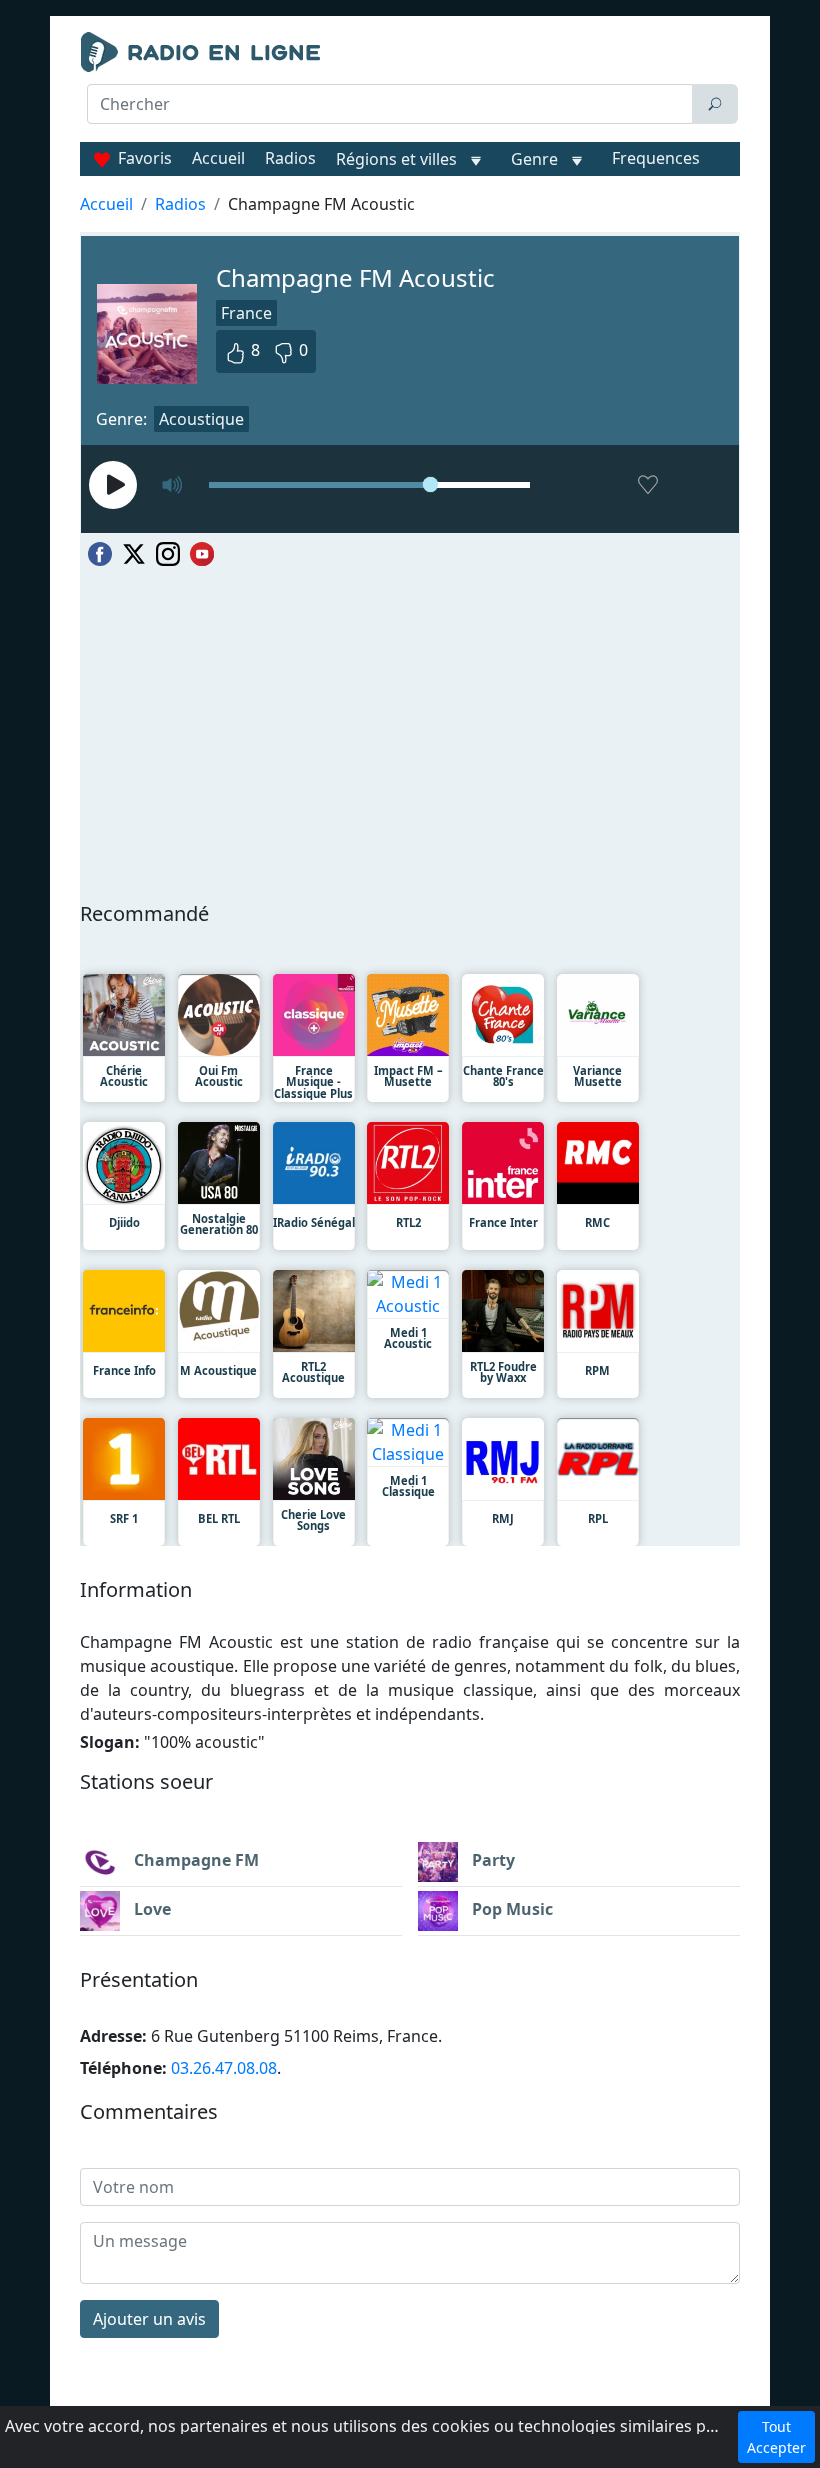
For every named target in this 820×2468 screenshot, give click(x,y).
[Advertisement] (410, 176)
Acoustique (201, 419)
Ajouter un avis (149, 2319)
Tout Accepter (776, 2437)
